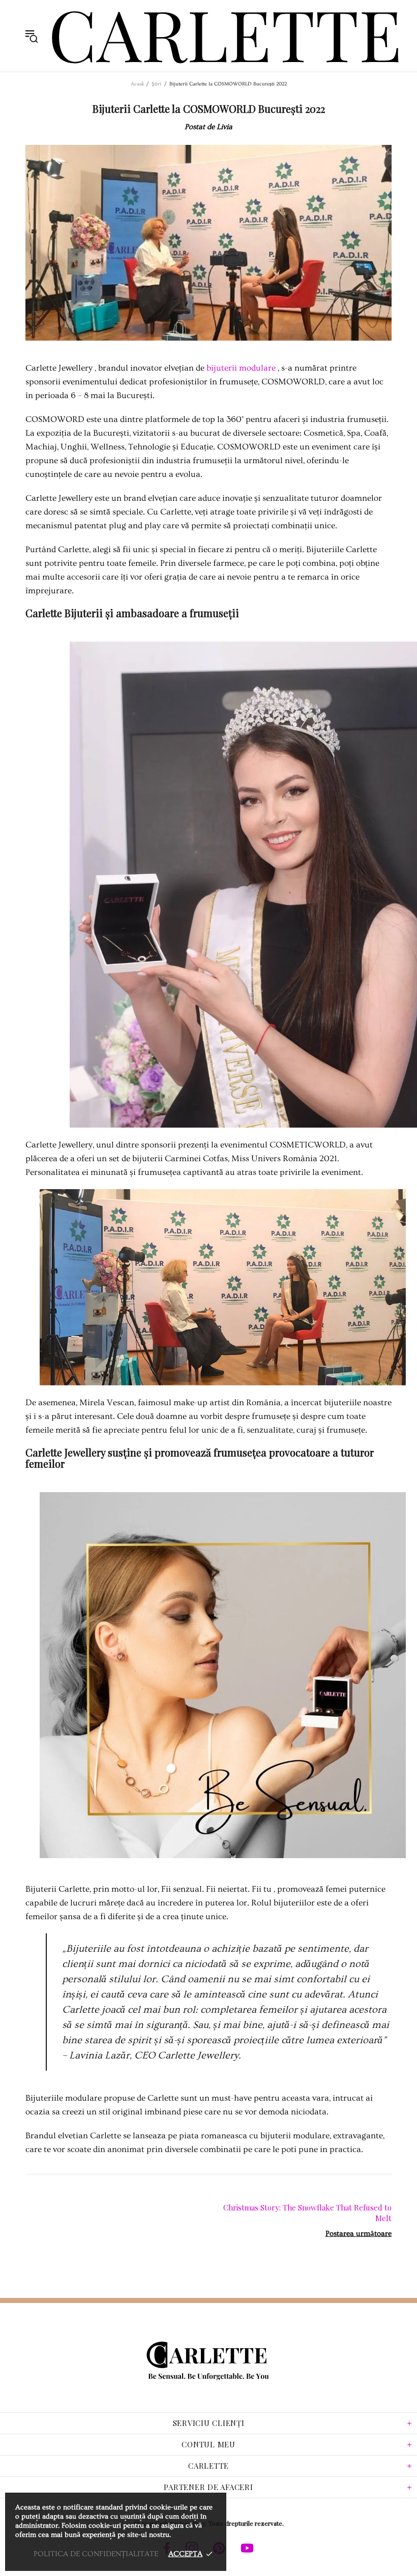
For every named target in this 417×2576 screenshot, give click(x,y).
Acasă (137, 84)
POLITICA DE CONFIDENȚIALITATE (96, 2554)
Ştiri (156, 84)
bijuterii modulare (241, 368)
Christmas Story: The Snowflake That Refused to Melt (307, 2213)
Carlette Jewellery (226, 36)
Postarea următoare (359, 2234)
